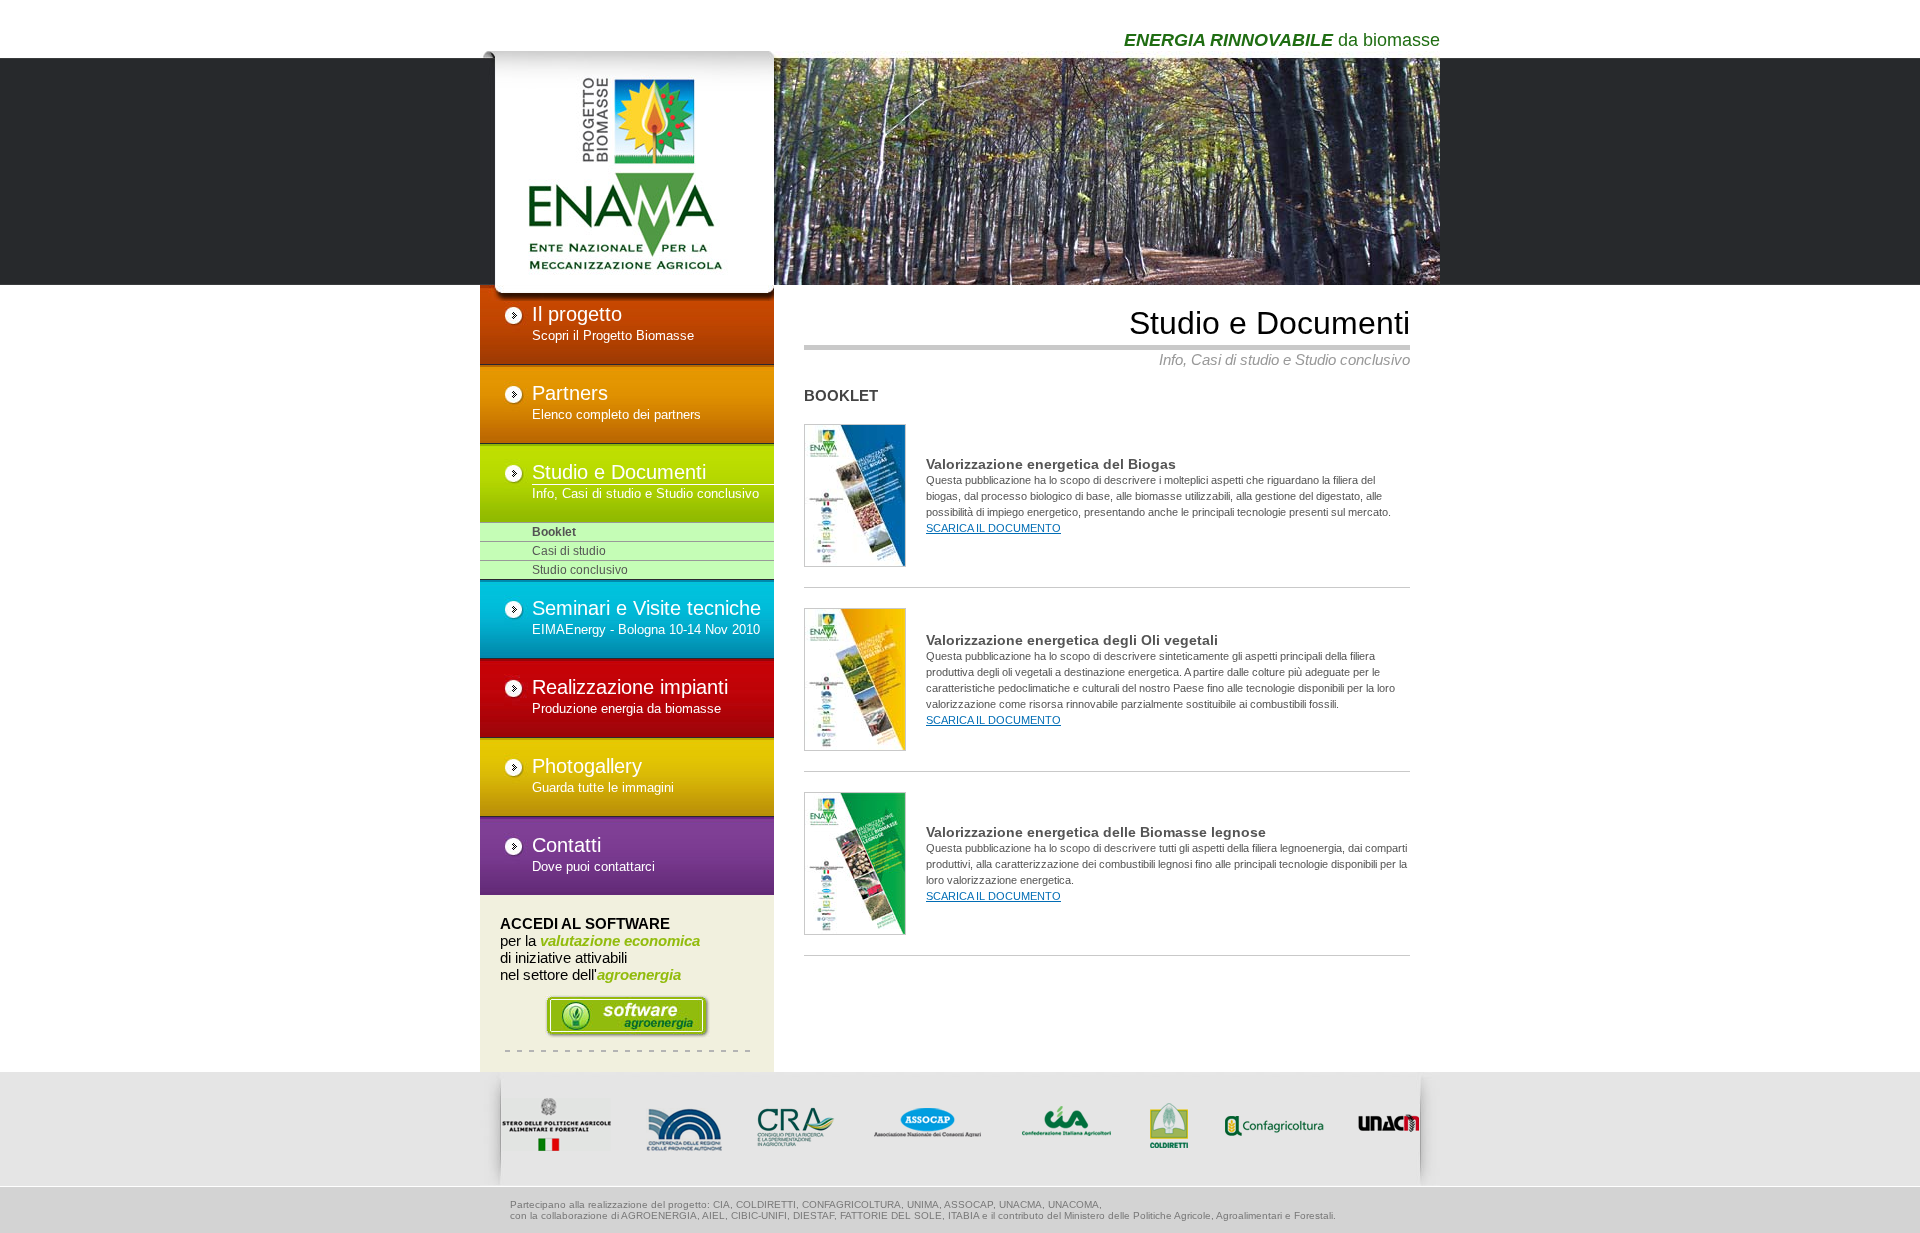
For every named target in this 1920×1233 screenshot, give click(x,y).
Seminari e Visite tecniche (646, 608)
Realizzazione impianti (630, 687)
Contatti (566, 845)
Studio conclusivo (580, 570)
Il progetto (577, 314)
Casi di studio (569, 551)
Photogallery (587, 766)
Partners (570, 393)
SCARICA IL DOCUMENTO (993, 528)
